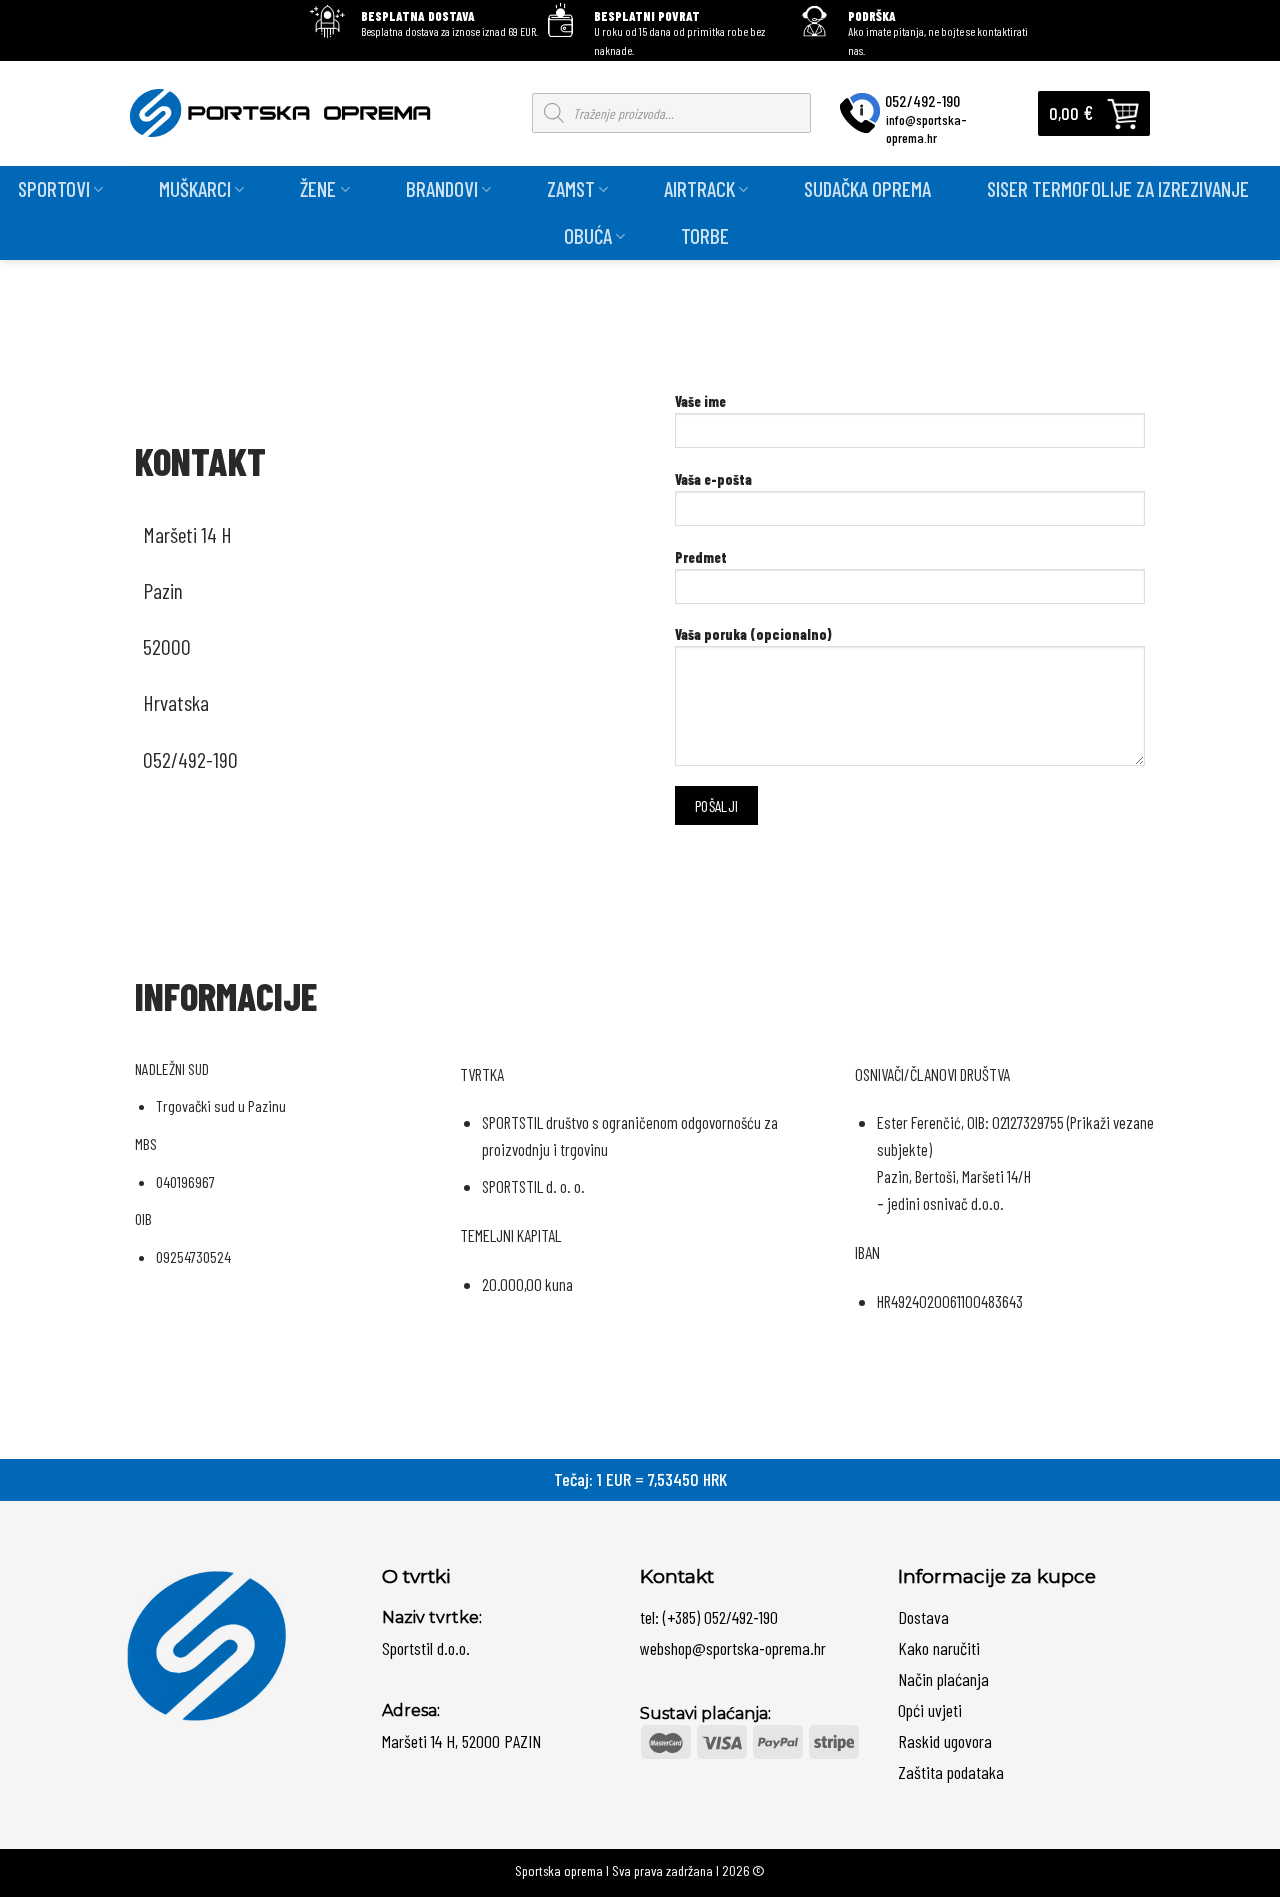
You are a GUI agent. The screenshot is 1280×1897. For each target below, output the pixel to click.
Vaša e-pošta (713, 479)
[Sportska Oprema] (286, 113)
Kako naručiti (939, 1648)
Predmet (701, 557)
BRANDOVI (442, 188)
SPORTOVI (54, 188)
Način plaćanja (943, 1679)
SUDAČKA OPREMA (867, 188)
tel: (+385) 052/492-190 (709, 1617)
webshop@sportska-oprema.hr (733, 1648)
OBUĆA (588, 235)
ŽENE (318, 188)
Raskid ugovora (945, 1741)
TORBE (705, 235)
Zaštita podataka (951, 1772)
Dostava (923, 1617)
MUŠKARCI (195, 188)
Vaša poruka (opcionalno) (753, 634)
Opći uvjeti (930, 1710)
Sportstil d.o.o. (426, 1648)
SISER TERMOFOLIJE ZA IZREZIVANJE (1118, 188)
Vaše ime (700, 401)
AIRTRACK (699, 188)
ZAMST (571, 188)
